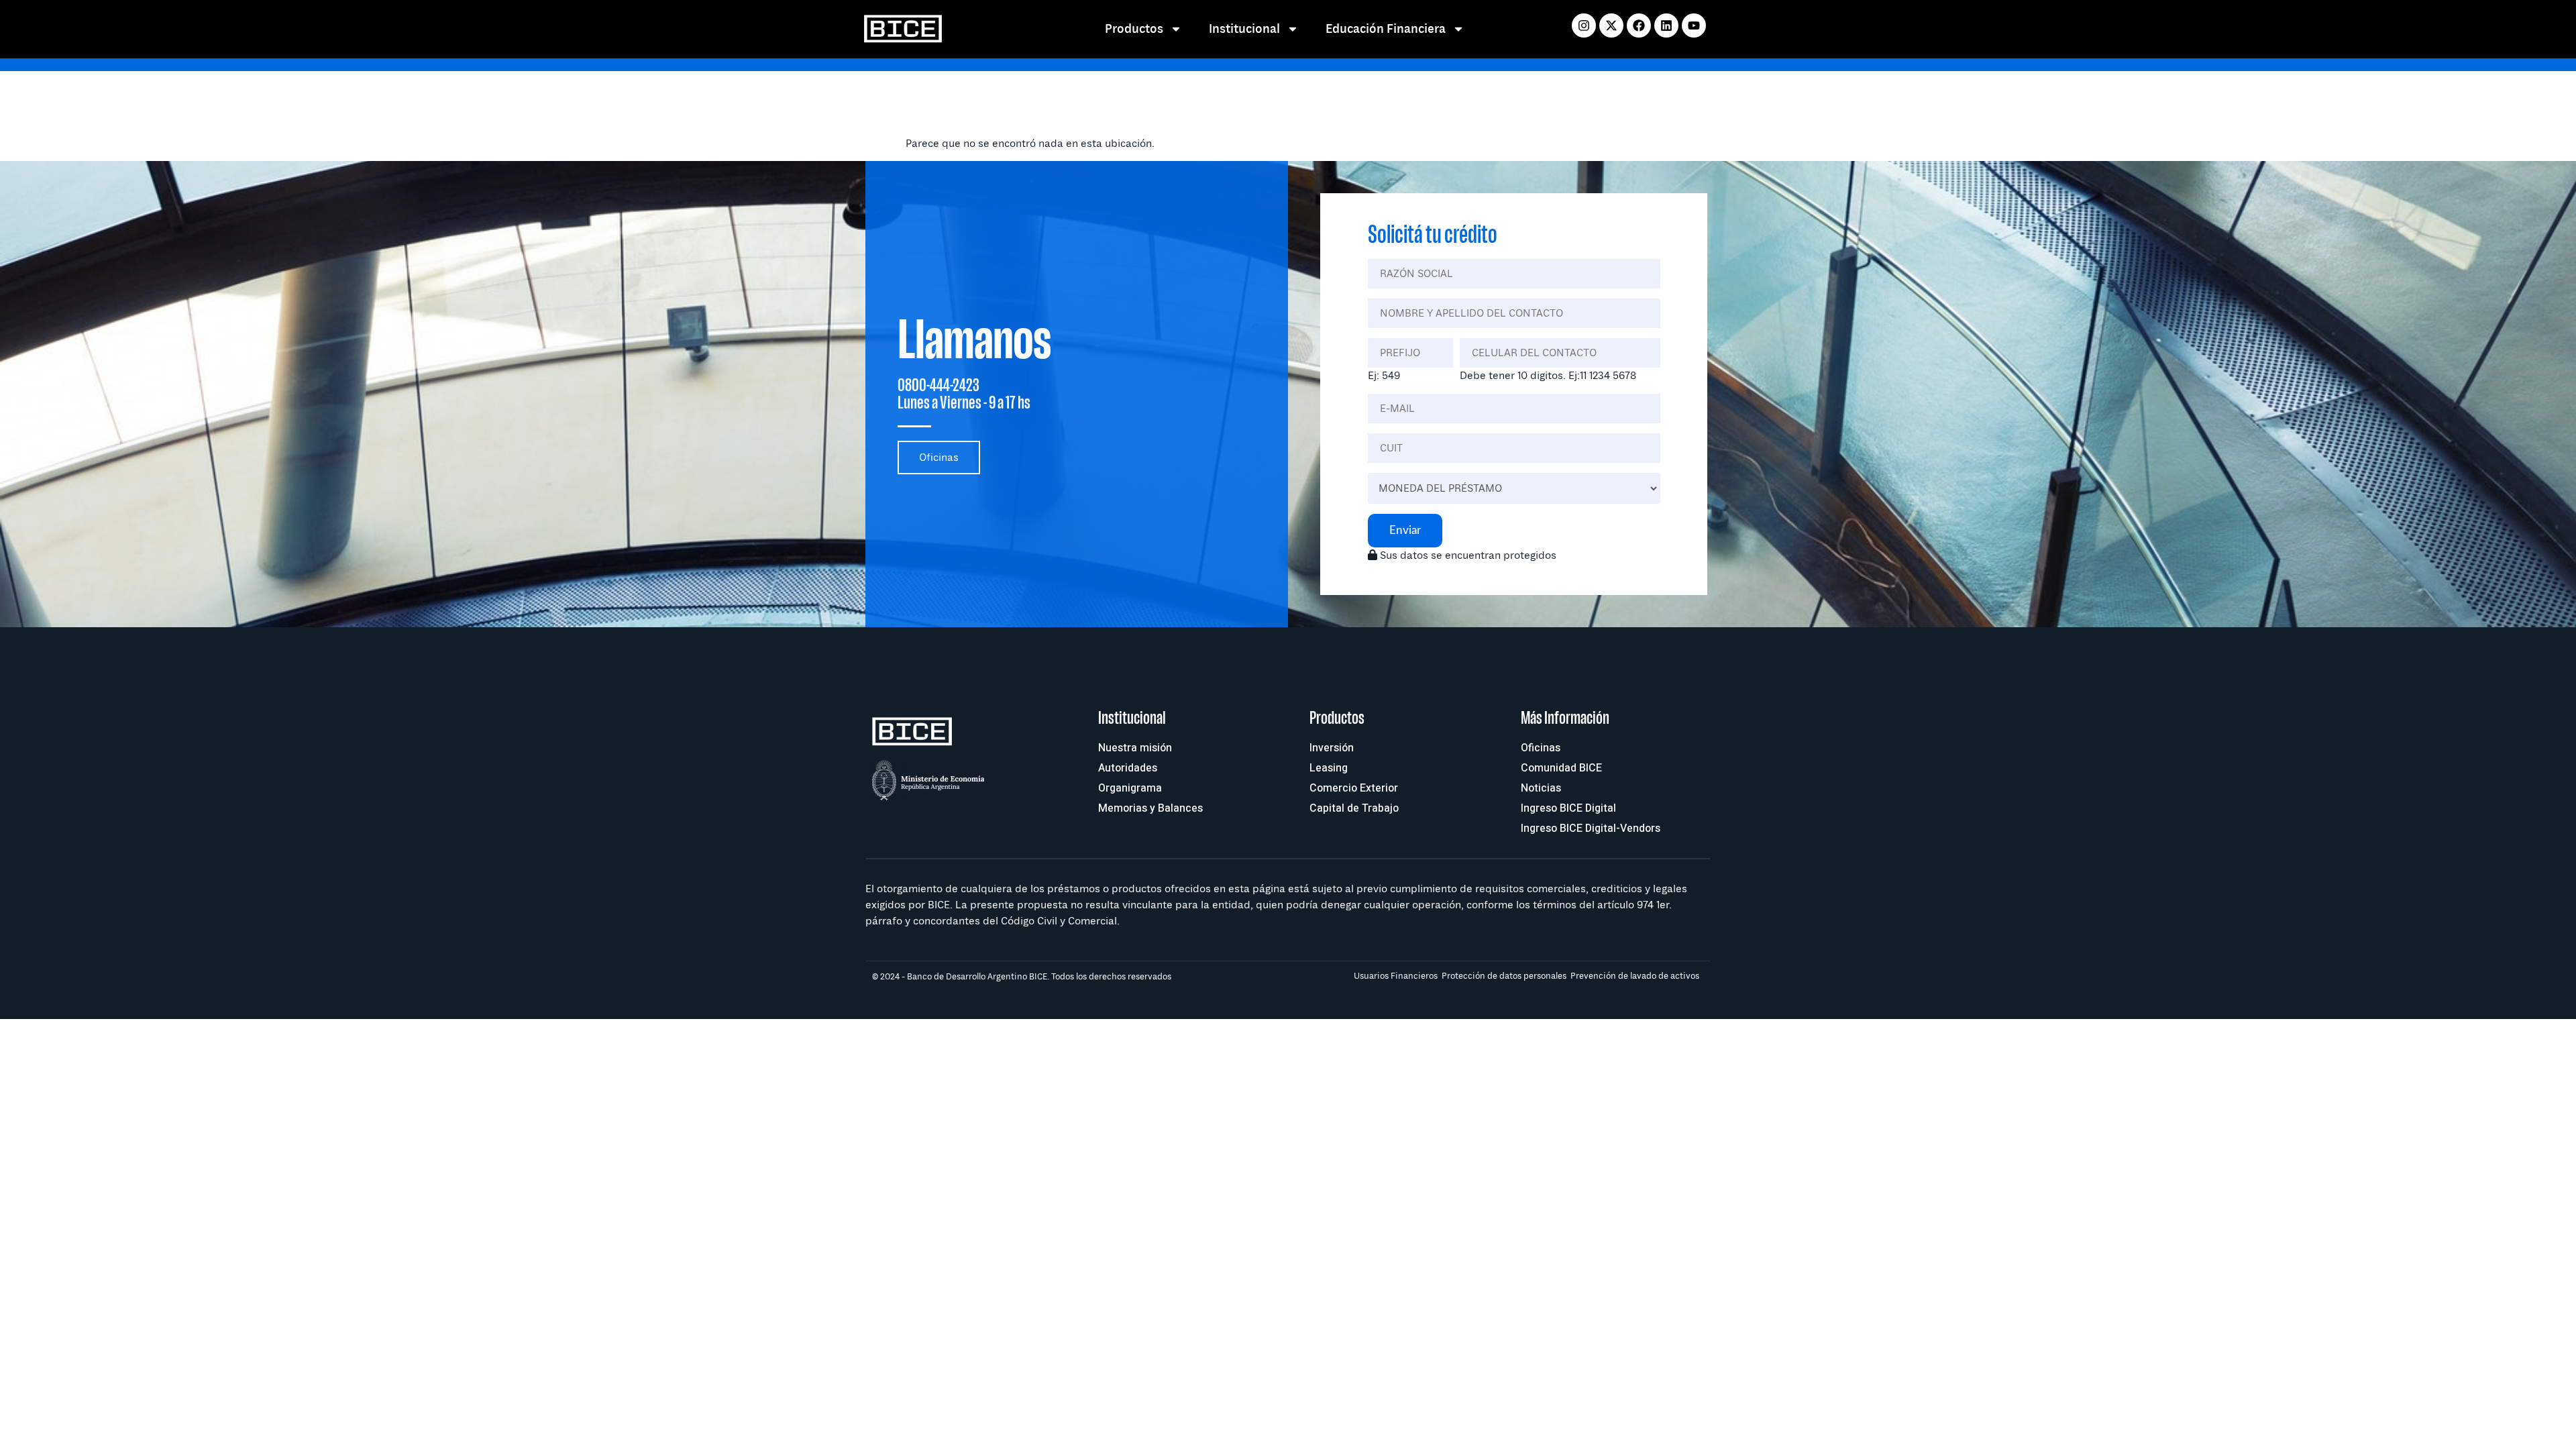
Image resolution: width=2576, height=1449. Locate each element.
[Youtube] (1694, 25)
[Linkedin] (1666, 25)
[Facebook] (1639, 25)
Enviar (1405, 530)
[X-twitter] (1611, 25)
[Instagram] (1584, 25)
